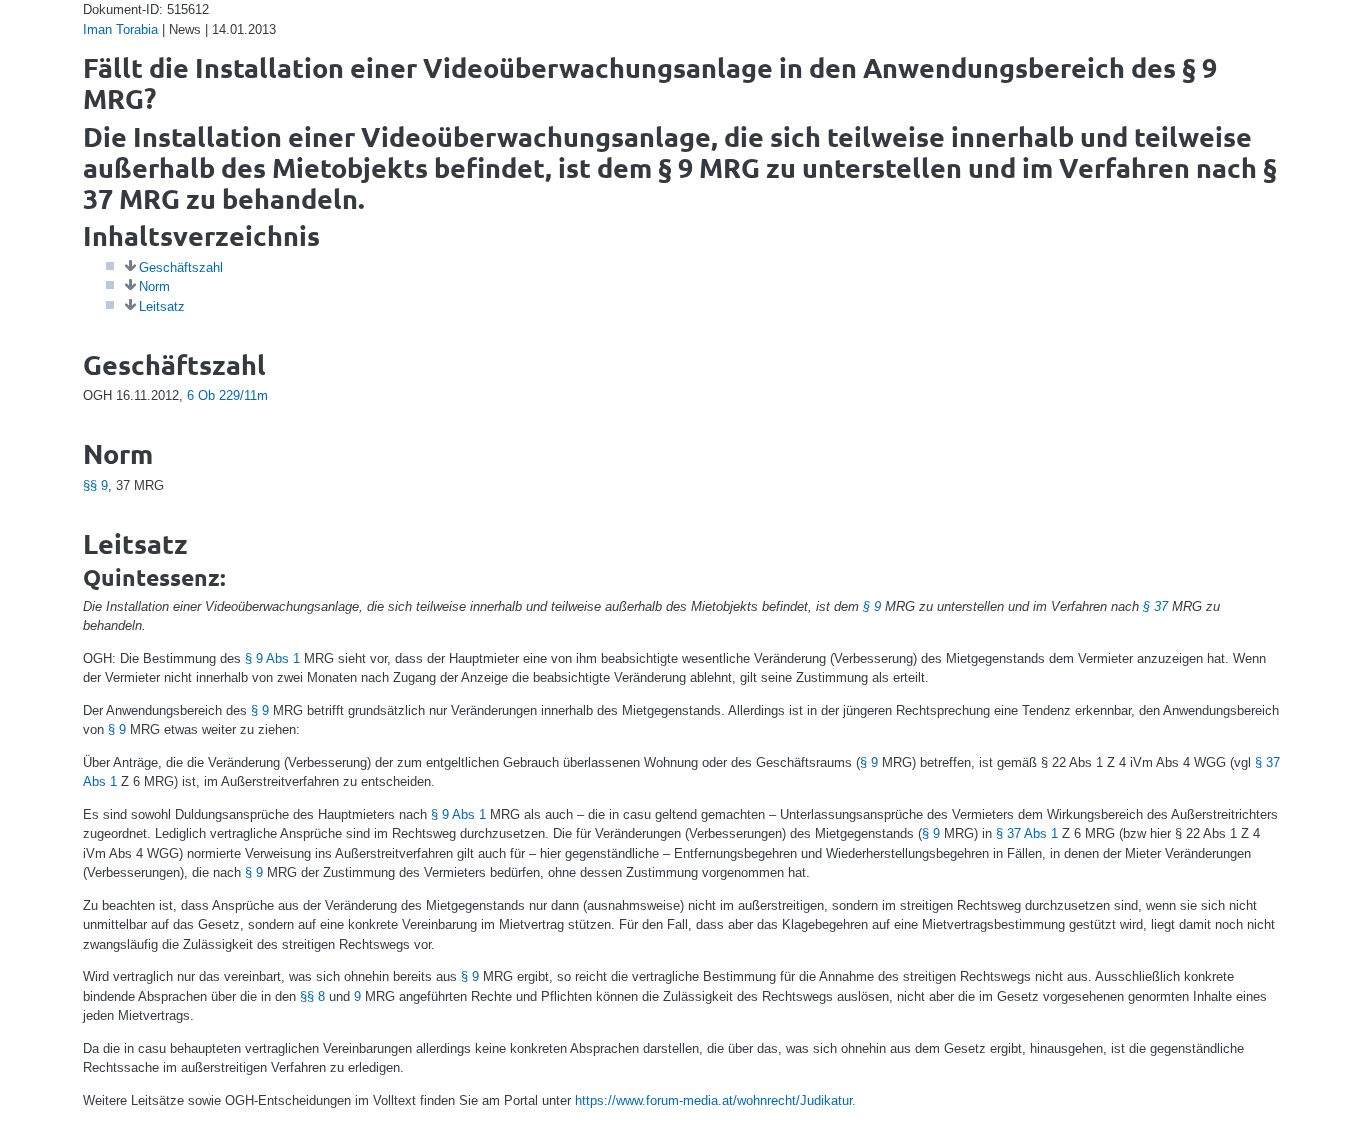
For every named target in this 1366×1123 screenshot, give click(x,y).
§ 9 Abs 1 (272, 658)
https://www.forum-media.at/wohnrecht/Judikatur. (715, 1100)
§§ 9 (95, 485)
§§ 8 (312, 996)
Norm (154, 286)
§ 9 (872, 606)
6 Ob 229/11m (227, 395)
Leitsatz (162, 306)
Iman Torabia (120, 29)
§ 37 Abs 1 (1027, 833)
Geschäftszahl (181, 267)
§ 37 (1155, 606)
